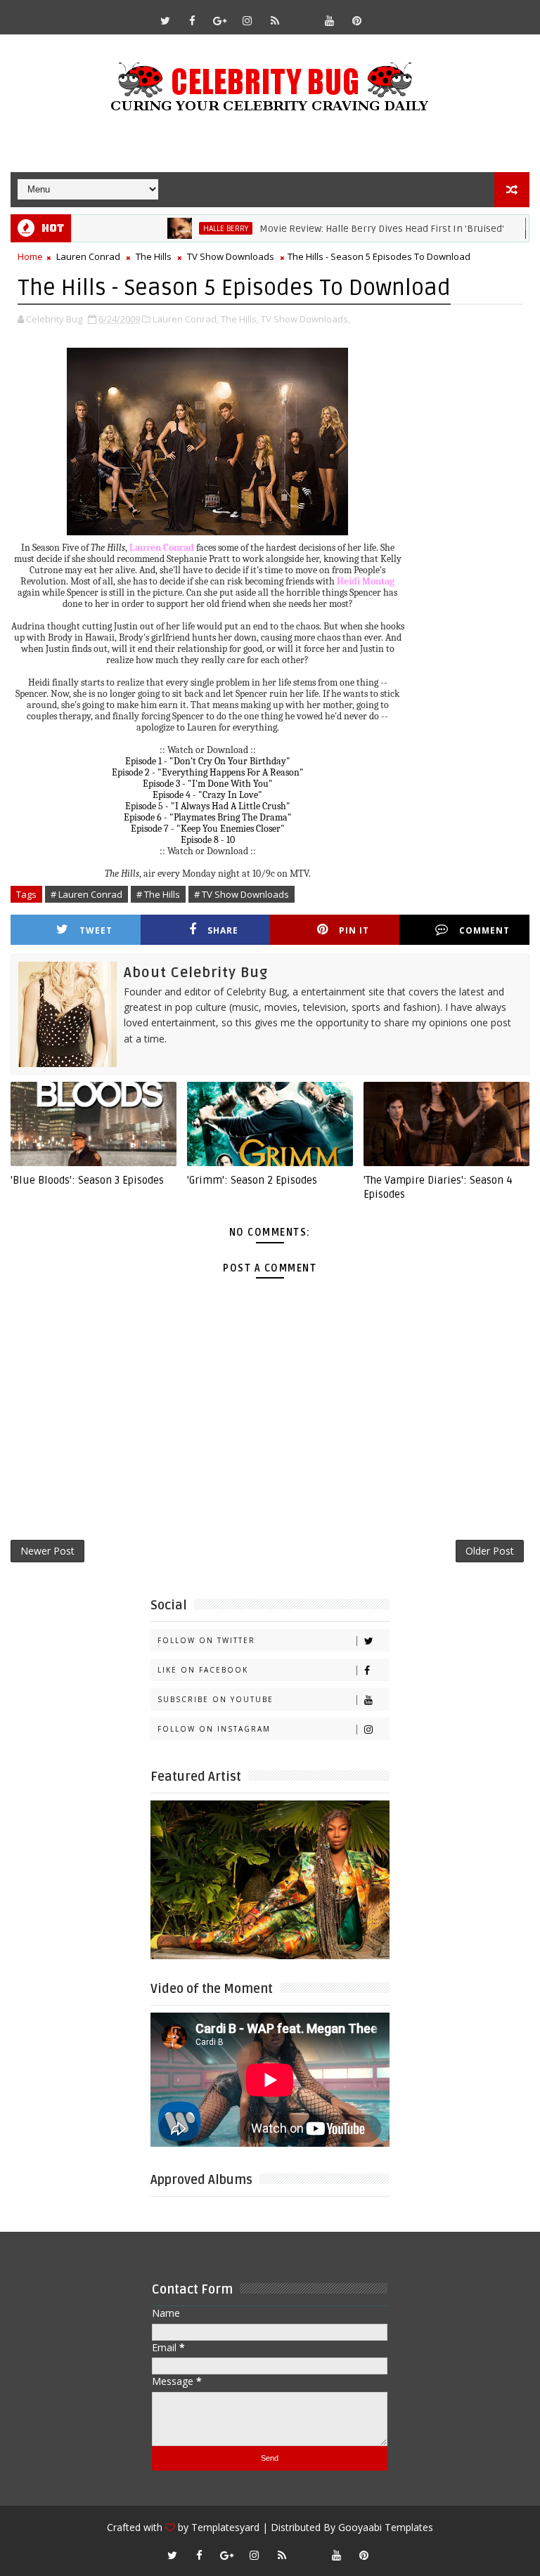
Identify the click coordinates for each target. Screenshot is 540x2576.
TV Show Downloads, (306, 319)
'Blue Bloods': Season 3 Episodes (87, 1180)
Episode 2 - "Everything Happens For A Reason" (208, 772)
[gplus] (220, 20)
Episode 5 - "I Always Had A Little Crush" (208, 806)
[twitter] (165, 20)
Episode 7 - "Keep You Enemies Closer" (208, 829)
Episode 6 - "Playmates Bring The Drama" (208, 817)
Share (223, 930)
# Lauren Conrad (86, 894)
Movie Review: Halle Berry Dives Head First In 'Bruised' (343, 229)
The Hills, (240, 319)
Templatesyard (225, 2527)
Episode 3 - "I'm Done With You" (208, 784)
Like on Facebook (203, 1670)
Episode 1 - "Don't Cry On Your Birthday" (208, 761)
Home (30, 256)
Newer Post (47, 1551)
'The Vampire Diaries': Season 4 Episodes (438, 1187)
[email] (302, 14)
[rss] (275, 20)
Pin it (354, 930)
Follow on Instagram (214, 1729)
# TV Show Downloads (242, 894)
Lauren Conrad (88, 256)
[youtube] (330, 20)
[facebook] (193, 20)
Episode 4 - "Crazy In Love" (207, 795)
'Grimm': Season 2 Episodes (252, 1180)
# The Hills (158, 894)
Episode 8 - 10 (208, 840)
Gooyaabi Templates (386, 2527)
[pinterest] (357, 20)
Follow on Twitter (206, 1640)
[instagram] (247, 20)
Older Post (490, 1551)
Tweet (96, 930)
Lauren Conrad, (186, 319)
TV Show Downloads (231, 256)
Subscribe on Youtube (216, 1699)
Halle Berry (187, 228)
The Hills (154, 256)
